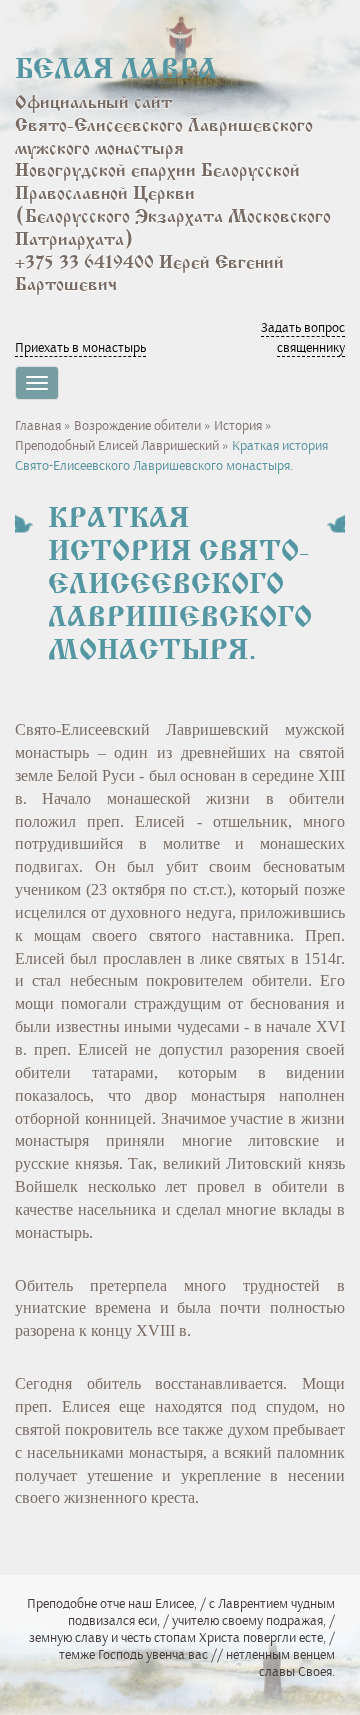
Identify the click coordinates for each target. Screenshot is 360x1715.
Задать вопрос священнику (303, 337)
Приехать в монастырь (80, 347)
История (238, 425)
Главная (38, 425)
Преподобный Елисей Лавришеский (117, 445)
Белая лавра (116, 71)
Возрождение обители (137, 425)
